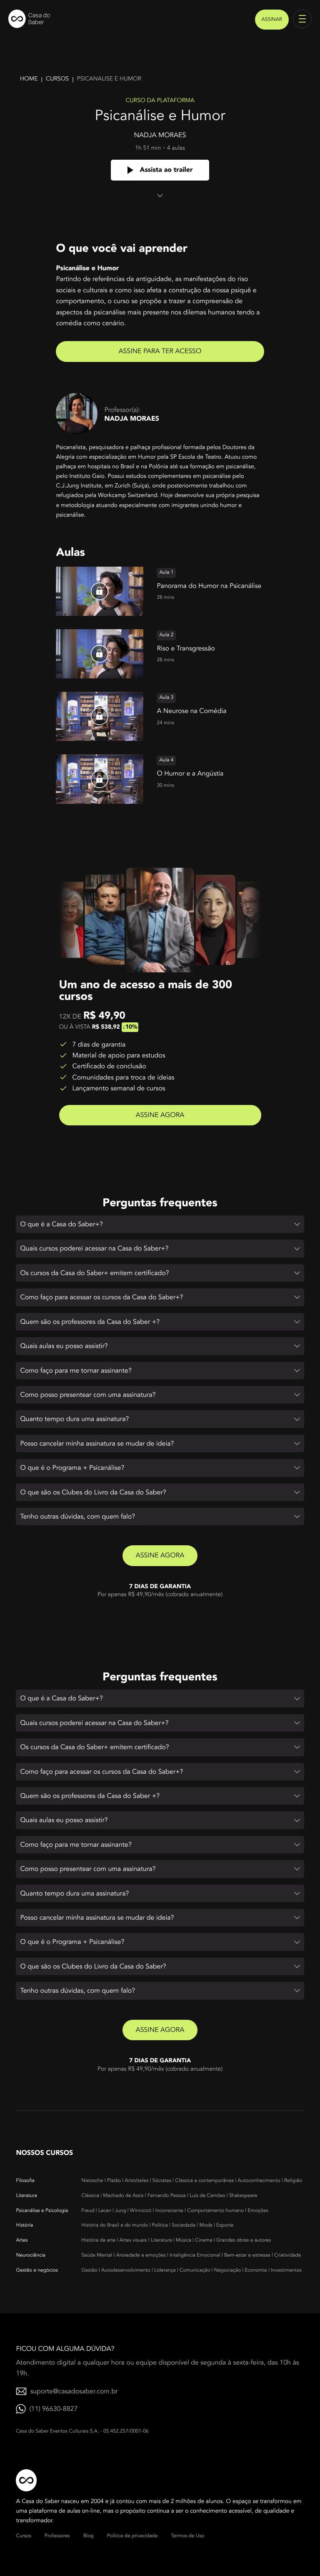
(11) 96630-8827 (53, 2409)
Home (29, 79)
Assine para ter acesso (160, 351)
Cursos (57, 79)
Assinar (272, 20)
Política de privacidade (132, 2536)
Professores (57, 2536)
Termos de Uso (187, 2536)
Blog (89, 2536)
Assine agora (160, 1115)
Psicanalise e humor (109, 79)
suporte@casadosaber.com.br (74, 2391)
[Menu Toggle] (302, 19)
